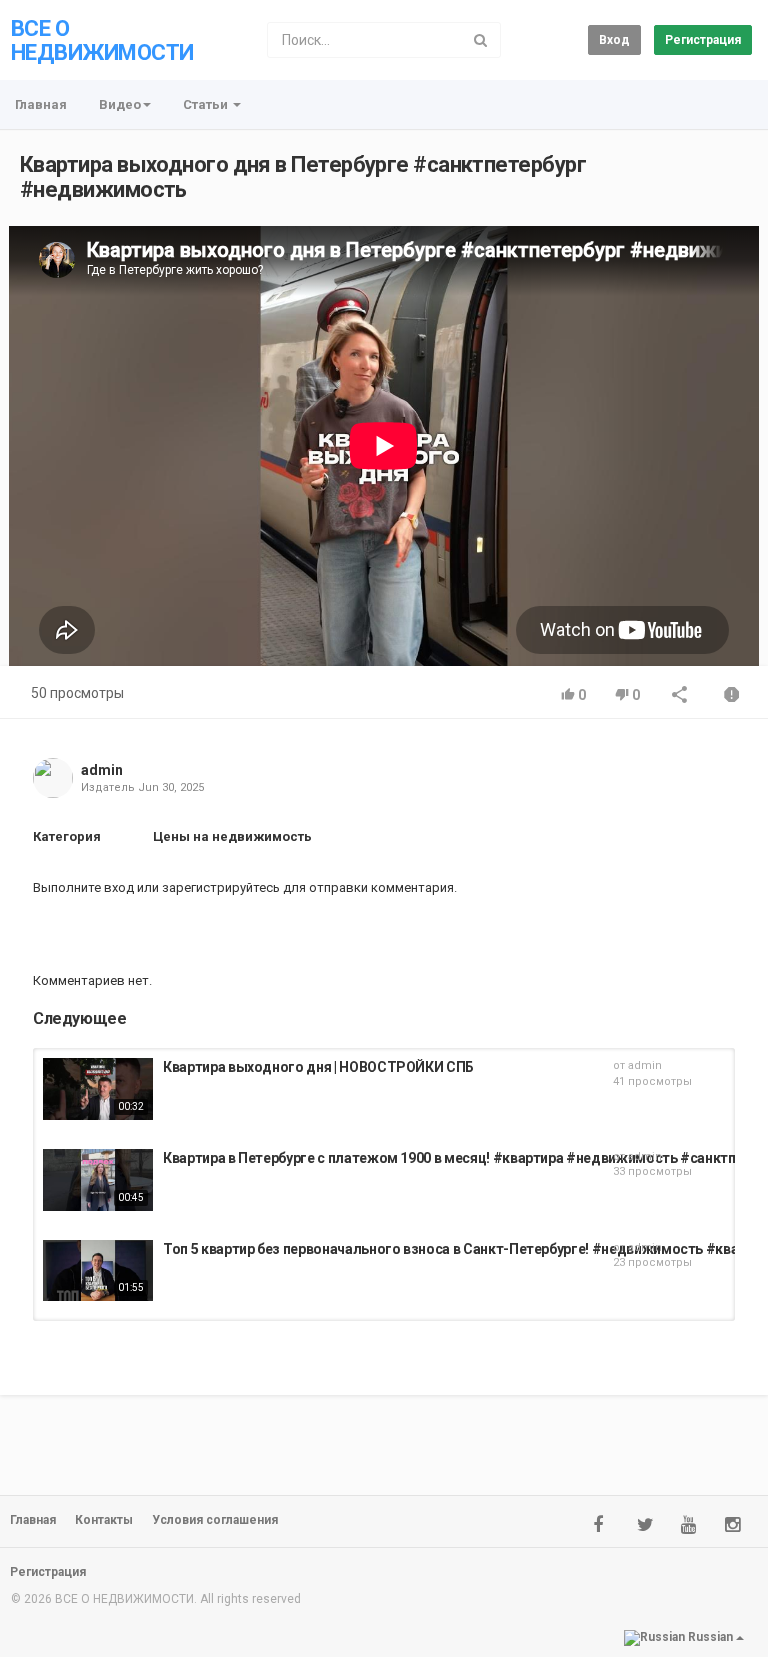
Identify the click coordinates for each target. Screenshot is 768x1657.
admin (102, 770)
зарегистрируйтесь (221, 887)
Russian (710, 1637)
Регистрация (703, 40)
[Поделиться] (680, 696)
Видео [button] (120, 104)
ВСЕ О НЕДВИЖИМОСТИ (102, 40)
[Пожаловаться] (732, 696)
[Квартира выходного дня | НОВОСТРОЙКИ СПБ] (98, 1089)
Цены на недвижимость (232, 836)
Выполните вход (83, 887)
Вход (614, 40)
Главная (41, 104)
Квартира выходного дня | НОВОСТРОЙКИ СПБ (318, 1067)
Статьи (207, 104)
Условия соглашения (215, 1520)
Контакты (104, 1520)
